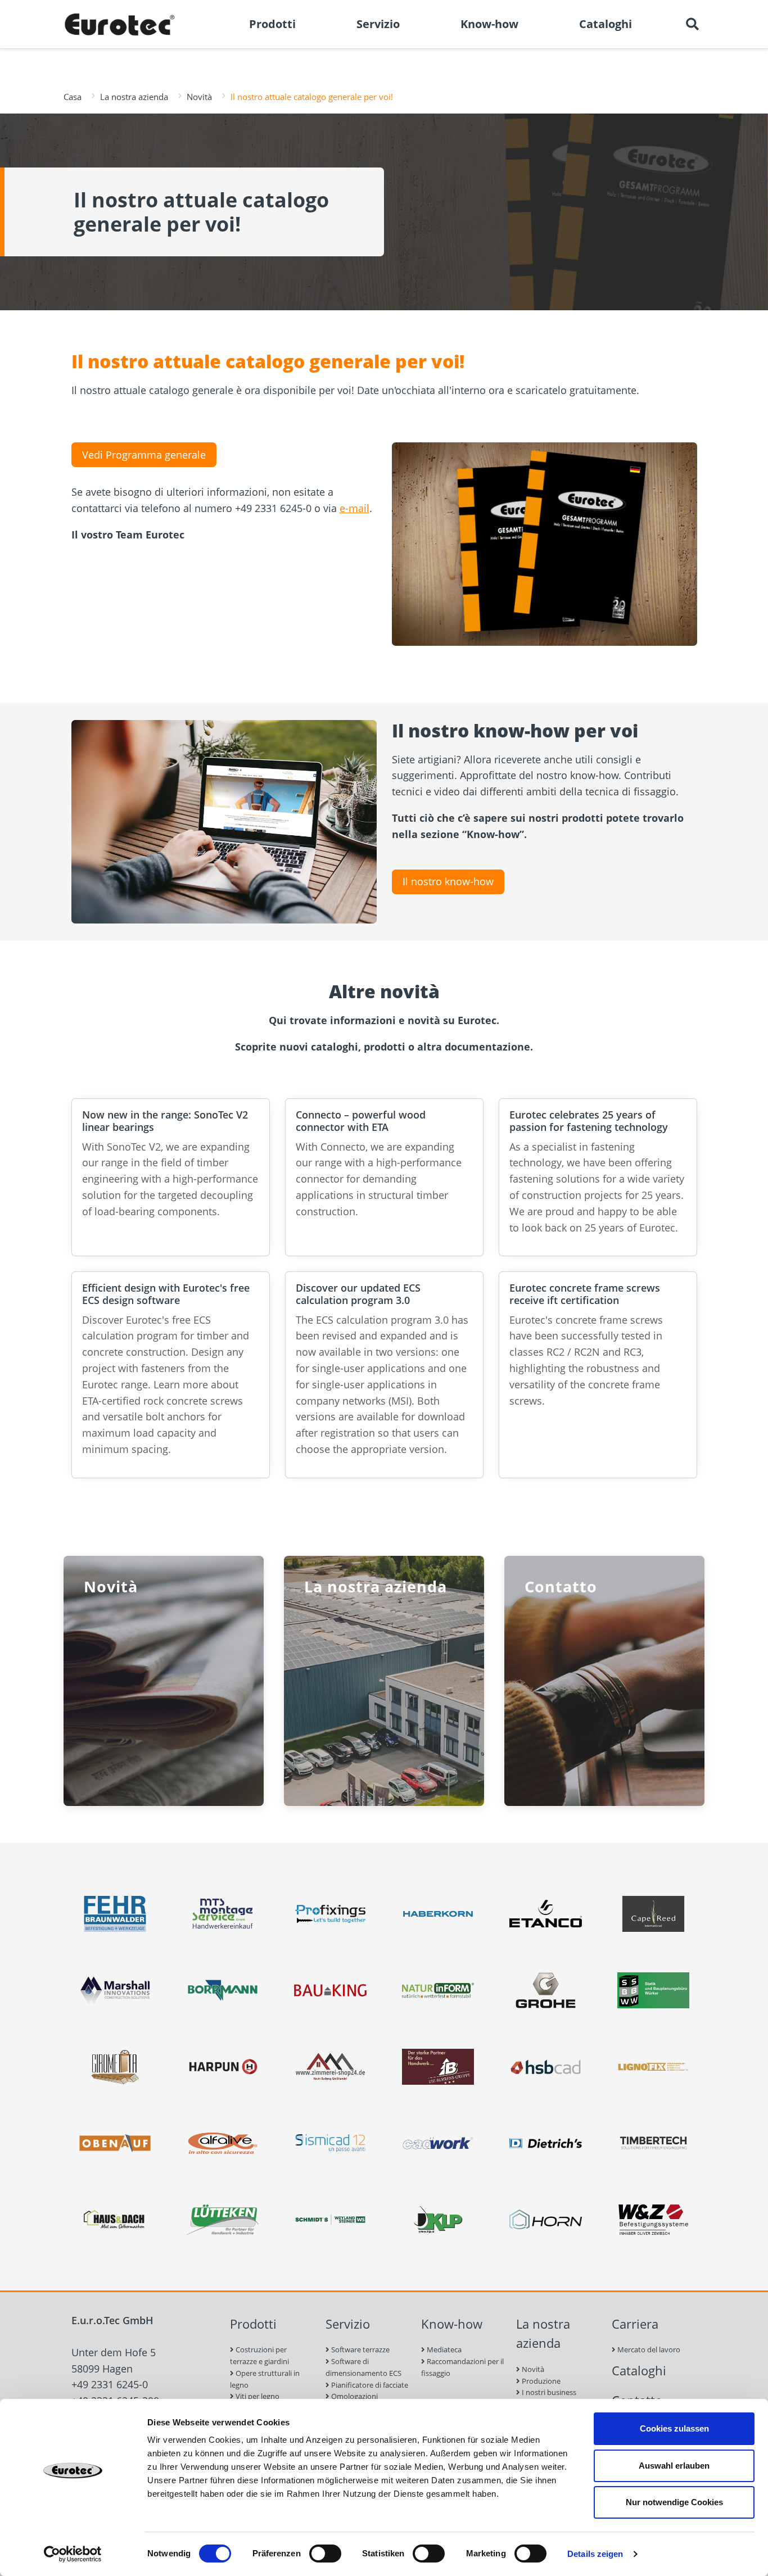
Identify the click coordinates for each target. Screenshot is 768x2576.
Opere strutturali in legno (265, 2379)
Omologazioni (354, 2396)
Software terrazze (360, 2349)
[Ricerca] (692, 24)
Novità (199, 97)
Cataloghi (639, 2371)
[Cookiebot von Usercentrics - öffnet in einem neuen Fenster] (73, 2554)
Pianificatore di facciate (369, 2385)
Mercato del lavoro (648, 2349)
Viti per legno (257, 2396)
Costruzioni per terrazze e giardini (259, 2355)
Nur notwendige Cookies (674, 2502)
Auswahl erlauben (674, 2466)
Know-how (452, 2324)
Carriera (635, 2324)
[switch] (325, 2554)
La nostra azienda (134, 97)
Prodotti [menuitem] (272, 24)
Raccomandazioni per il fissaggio (462, 2367)
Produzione (540, 2381)
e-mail (354, 508)
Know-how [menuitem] (489, 24)
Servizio (348, 2324)
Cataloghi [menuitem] (606, 24)
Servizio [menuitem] (378, 24)
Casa (73, 97)
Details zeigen (595, 2554)
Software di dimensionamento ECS (363, 2367)
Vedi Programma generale (144, 455)
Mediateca (443, 2349)
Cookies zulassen (674, 2428)
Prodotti (253, 2324)
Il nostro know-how (448, 881)
